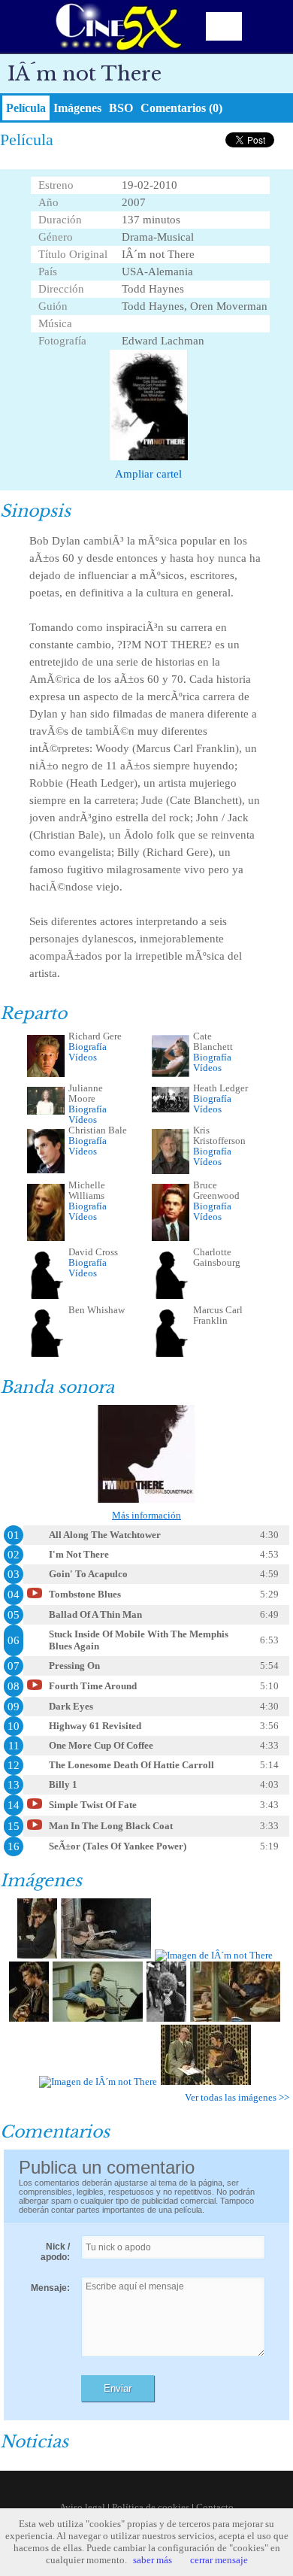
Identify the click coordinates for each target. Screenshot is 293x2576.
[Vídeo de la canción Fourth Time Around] (35, 1689)
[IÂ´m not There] (37, 1955)
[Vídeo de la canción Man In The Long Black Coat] (35, 1829)
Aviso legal (82, 2507)
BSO (121, 108)
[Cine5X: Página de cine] (117, 26)
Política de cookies (151, 2507)
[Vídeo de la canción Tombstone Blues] (35, 1597)
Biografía (88, 1047)
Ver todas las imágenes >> (237, 2097)
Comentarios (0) (181, 108)
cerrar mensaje (219, 2560)
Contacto (215, 2507)
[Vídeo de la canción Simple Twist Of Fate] (35, 1808)
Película (26, 108)
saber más (153, 2560)
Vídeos (83, 1057)
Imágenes (77, 108)
